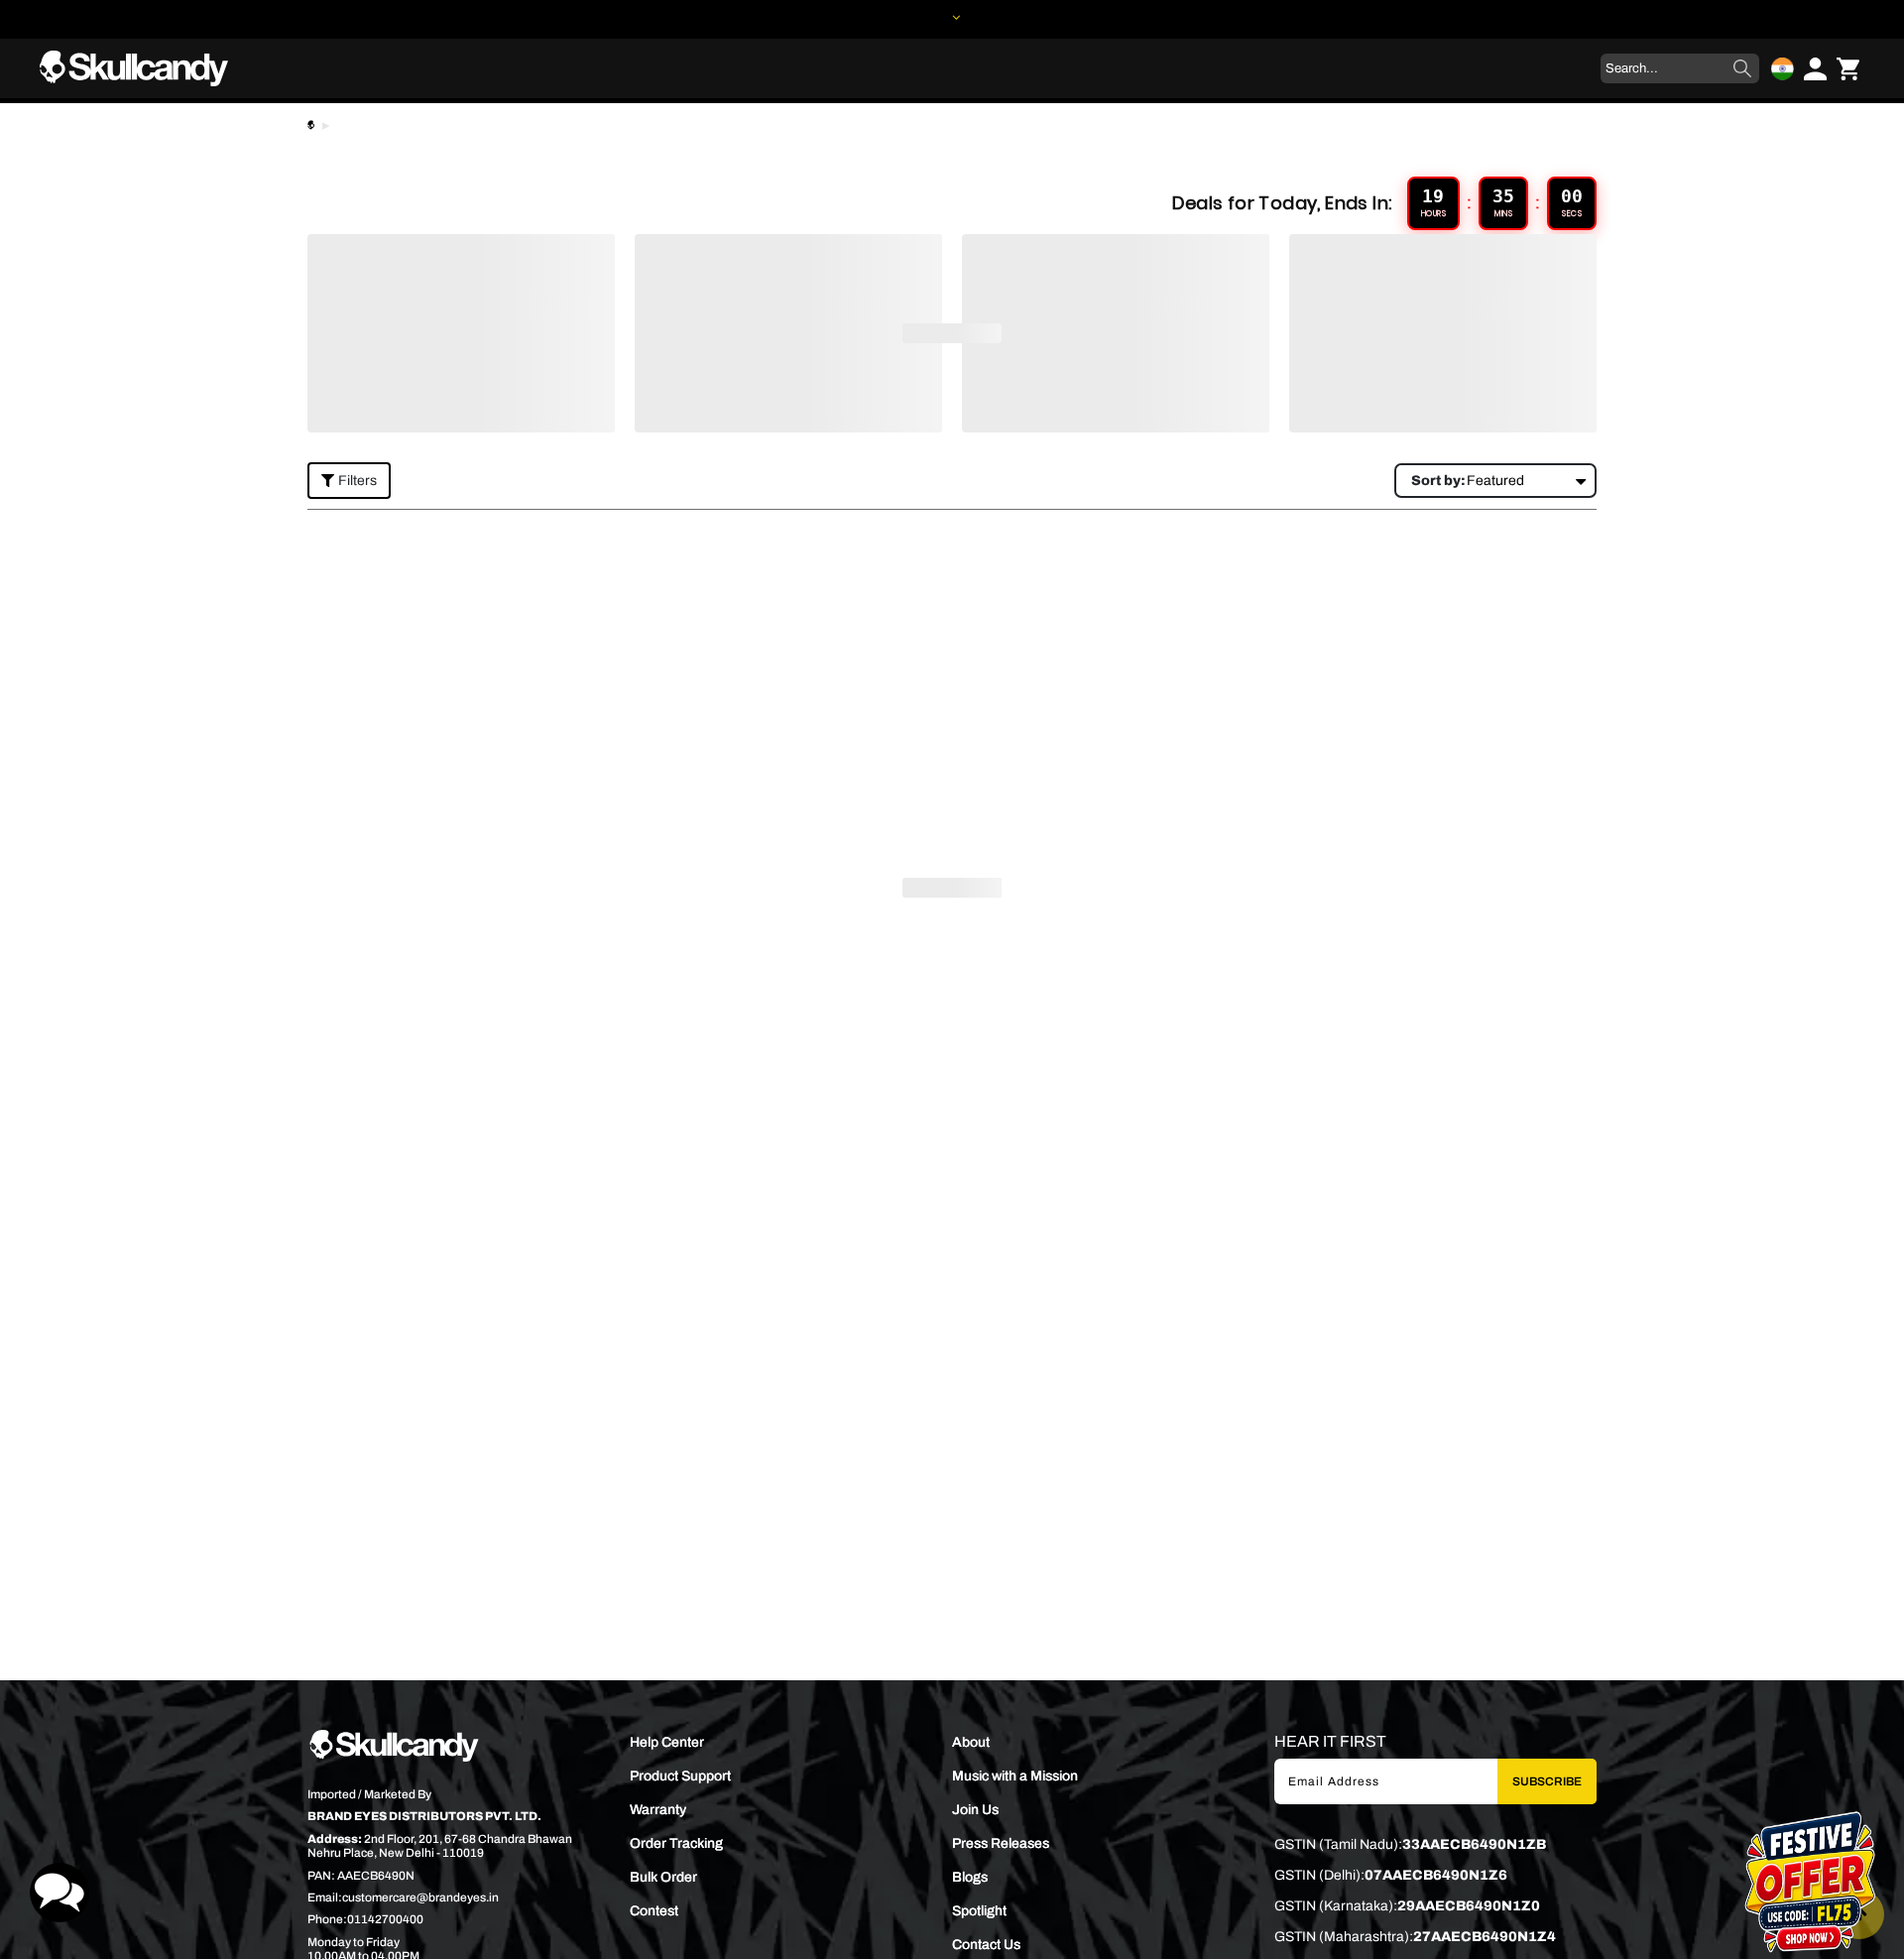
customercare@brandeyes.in (420, 1898)
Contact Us (986, 1945)
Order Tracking (676, 1843)
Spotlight (979, 1911)
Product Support (680, 1776)
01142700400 (385, 1919)
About (971, 1742)
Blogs (970, 1877)
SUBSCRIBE (1547, 1781)
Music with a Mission (1015, 1776)
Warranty (658, 1810)
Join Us (975, 1810)
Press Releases (1001, 1843)
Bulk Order (663, 1877)
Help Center (667, 1742)
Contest (654, 1911)
